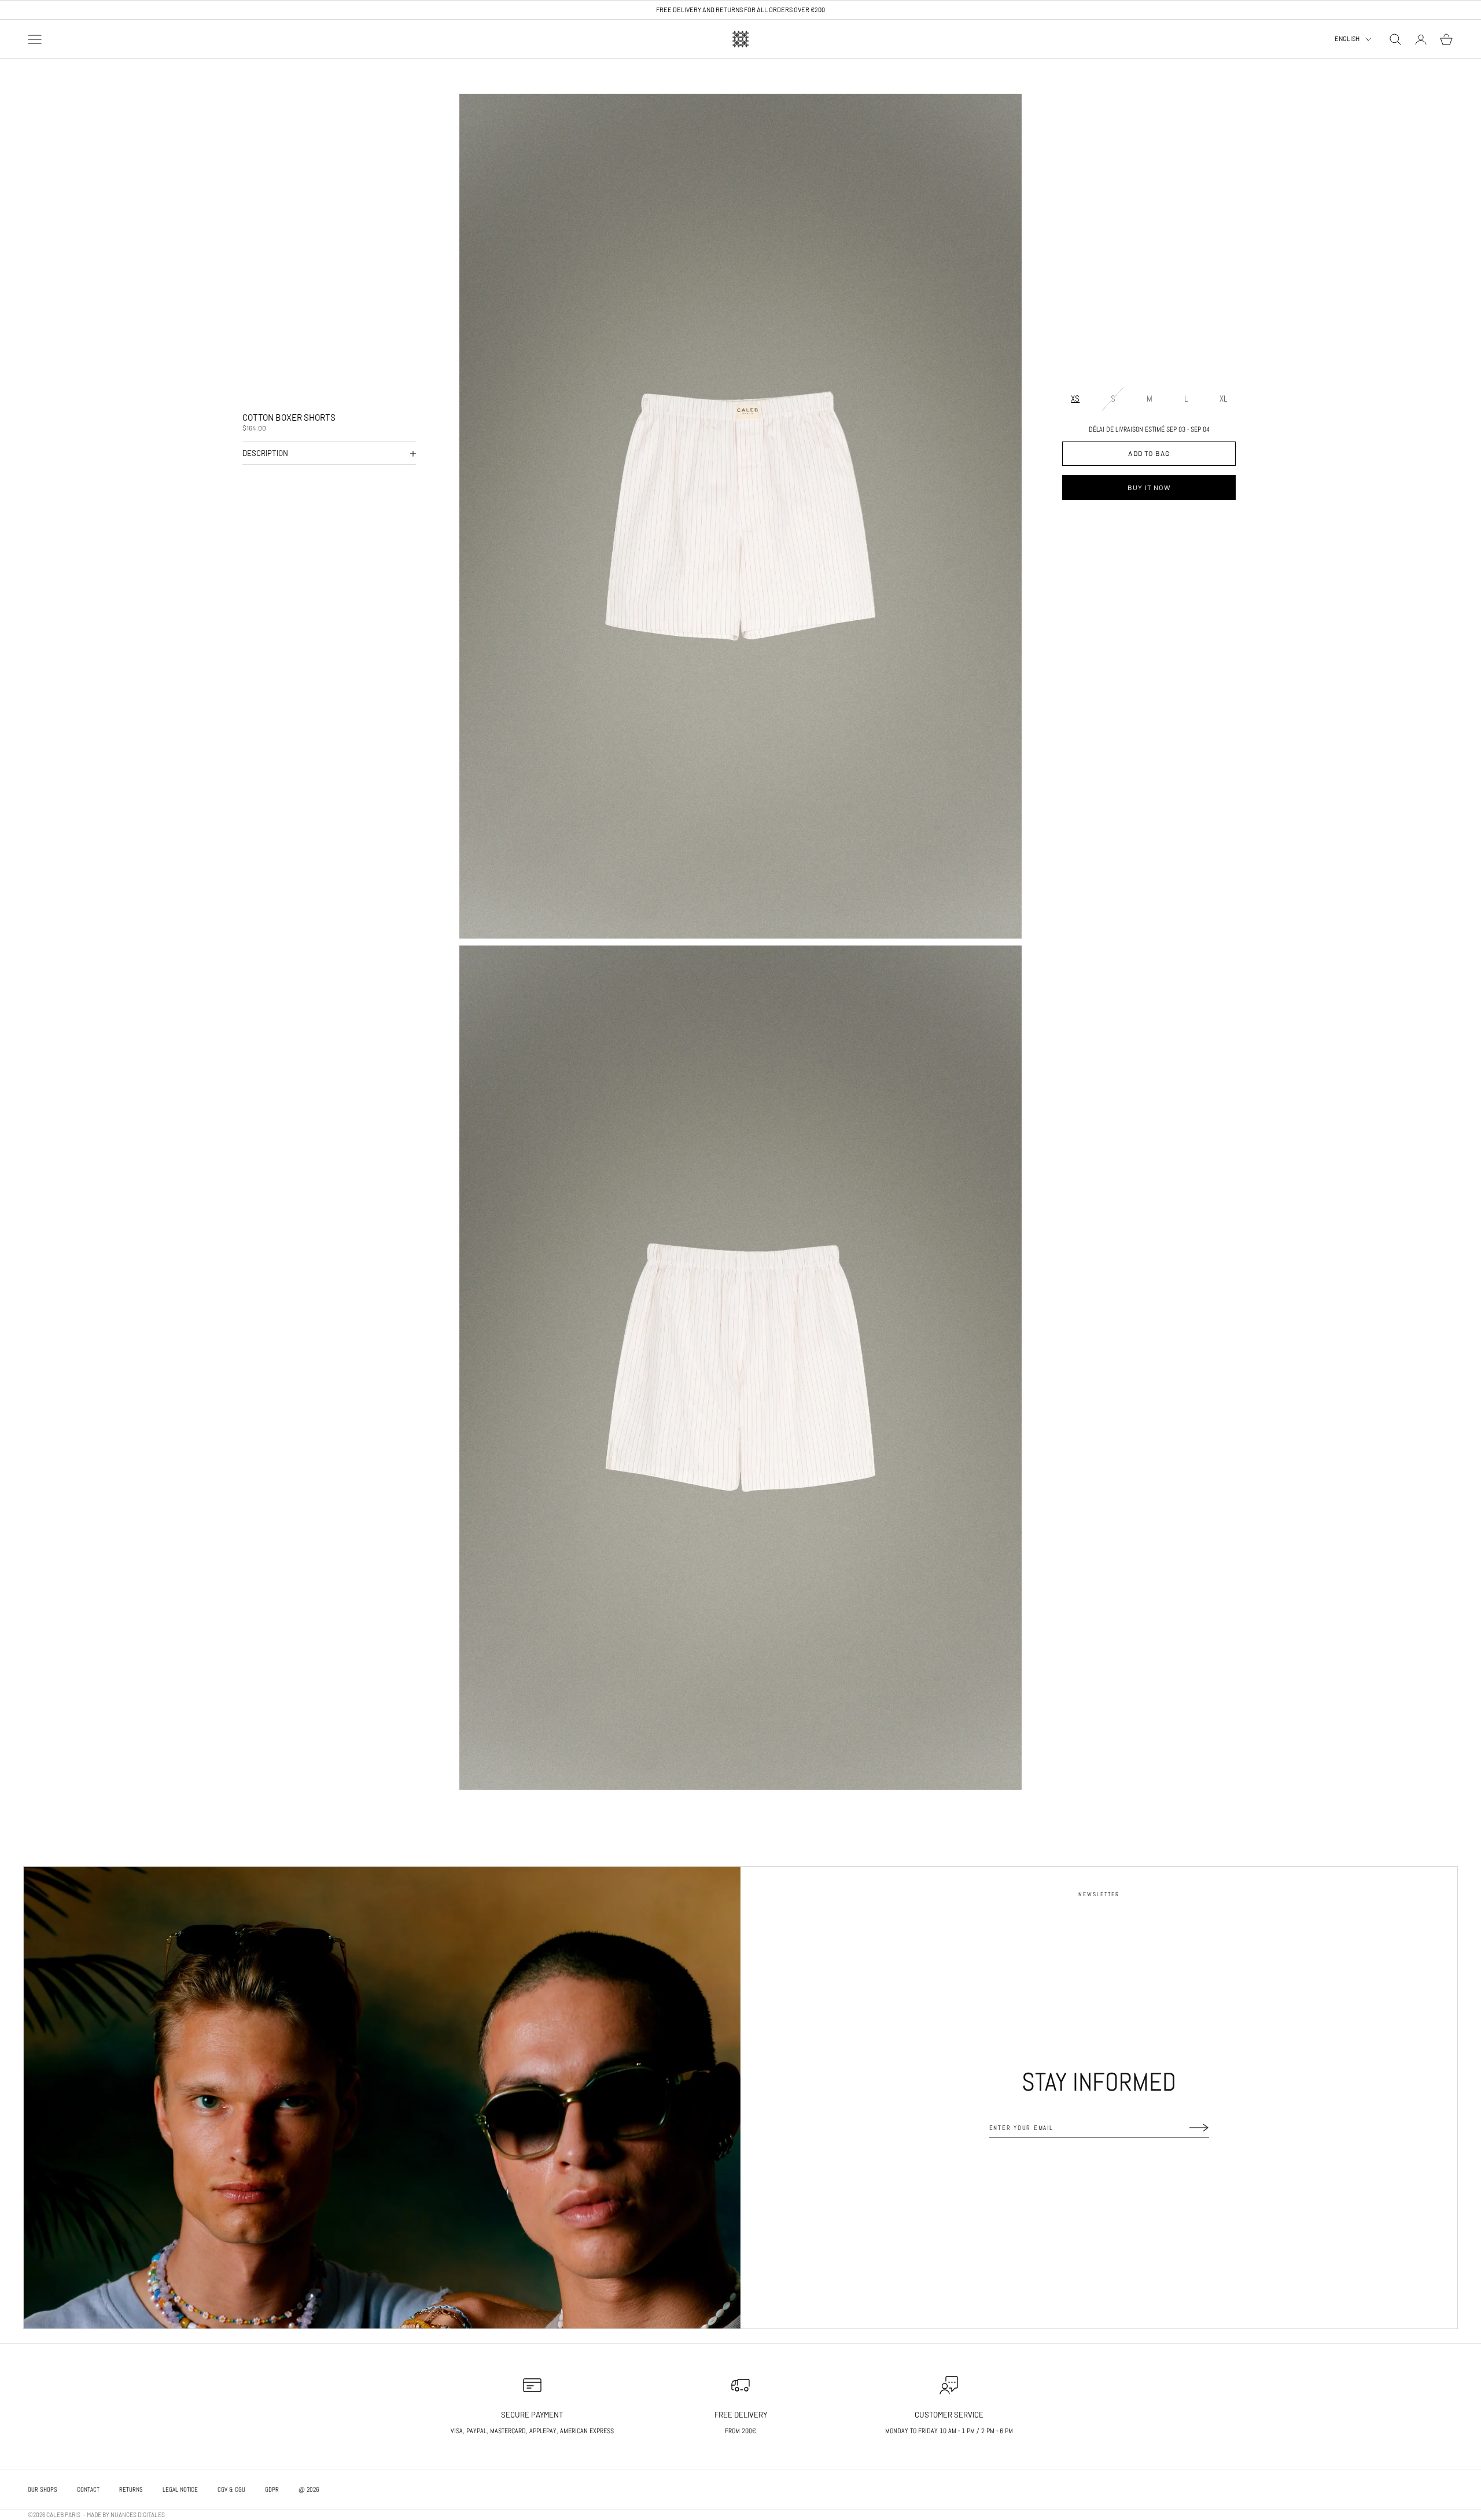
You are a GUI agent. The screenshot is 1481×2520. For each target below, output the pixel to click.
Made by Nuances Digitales (126, 2515)
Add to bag (1149, 454)
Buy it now (1149, 487)
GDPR (272, 2489)
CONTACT (88, 2489)
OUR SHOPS (43, 2489)
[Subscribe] (1199, 2128)
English (1347, 39)
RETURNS (131, 2489)
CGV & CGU (231, 2489)
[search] (1395, 39)
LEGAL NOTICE (180, 2489)
